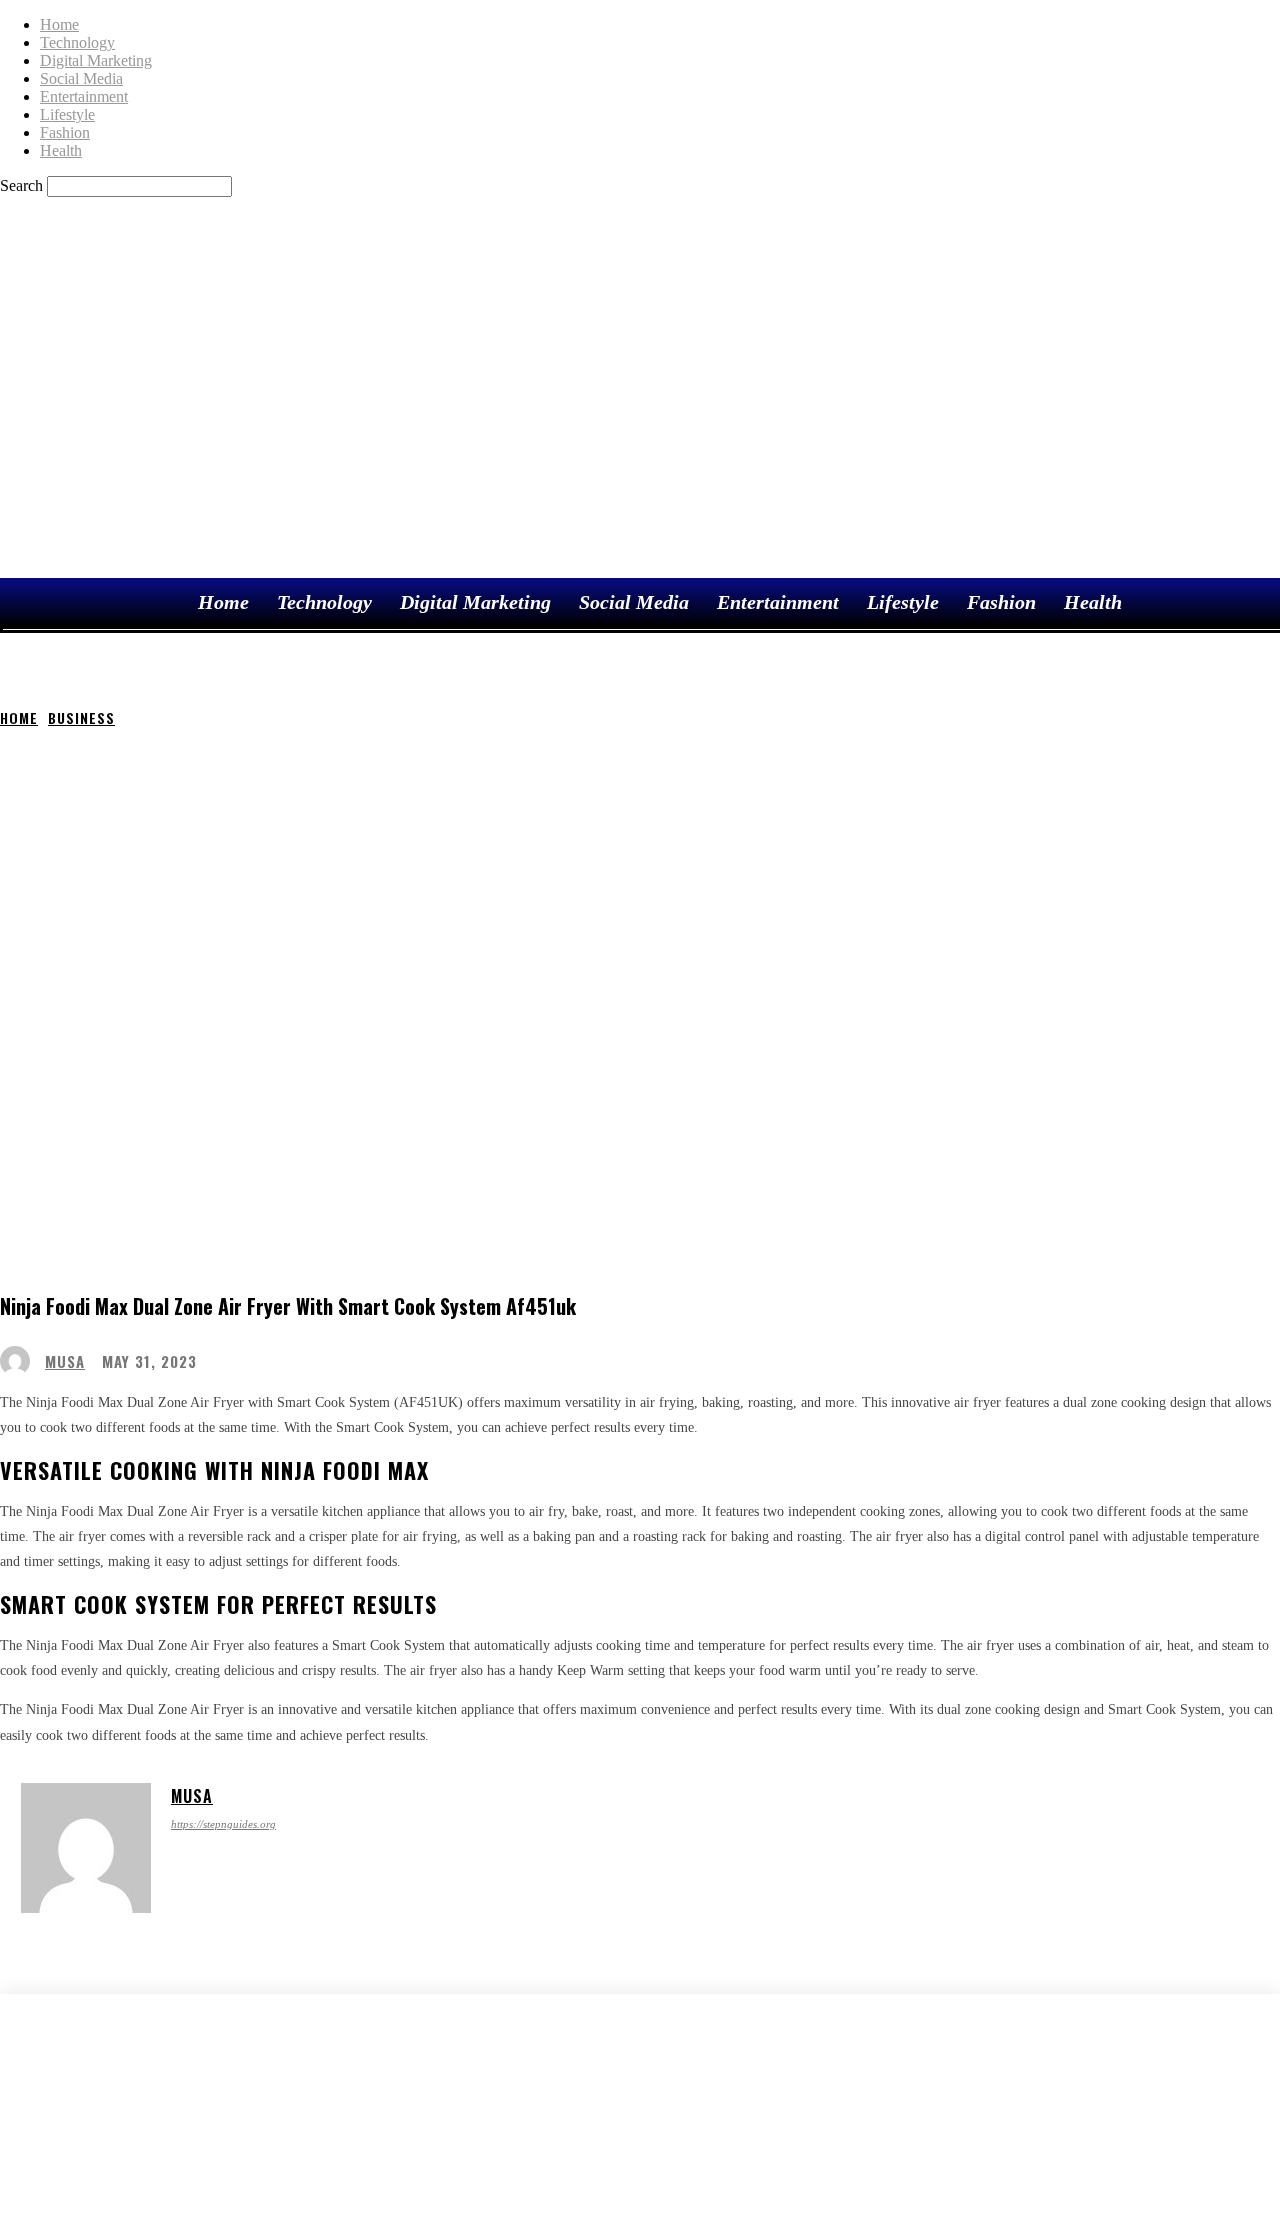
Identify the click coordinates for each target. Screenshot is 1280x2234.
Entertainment (84, 96)
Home (59, 24)
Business (81, 717)
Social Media (81, 78)
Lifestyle (67, 114)
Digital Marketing (96, 60)
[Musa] (20, 1361)
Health (61, 150)
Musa (65, 1361)
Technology (77, 42)
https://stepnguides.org (223, 1824)
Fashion (65, 132)
